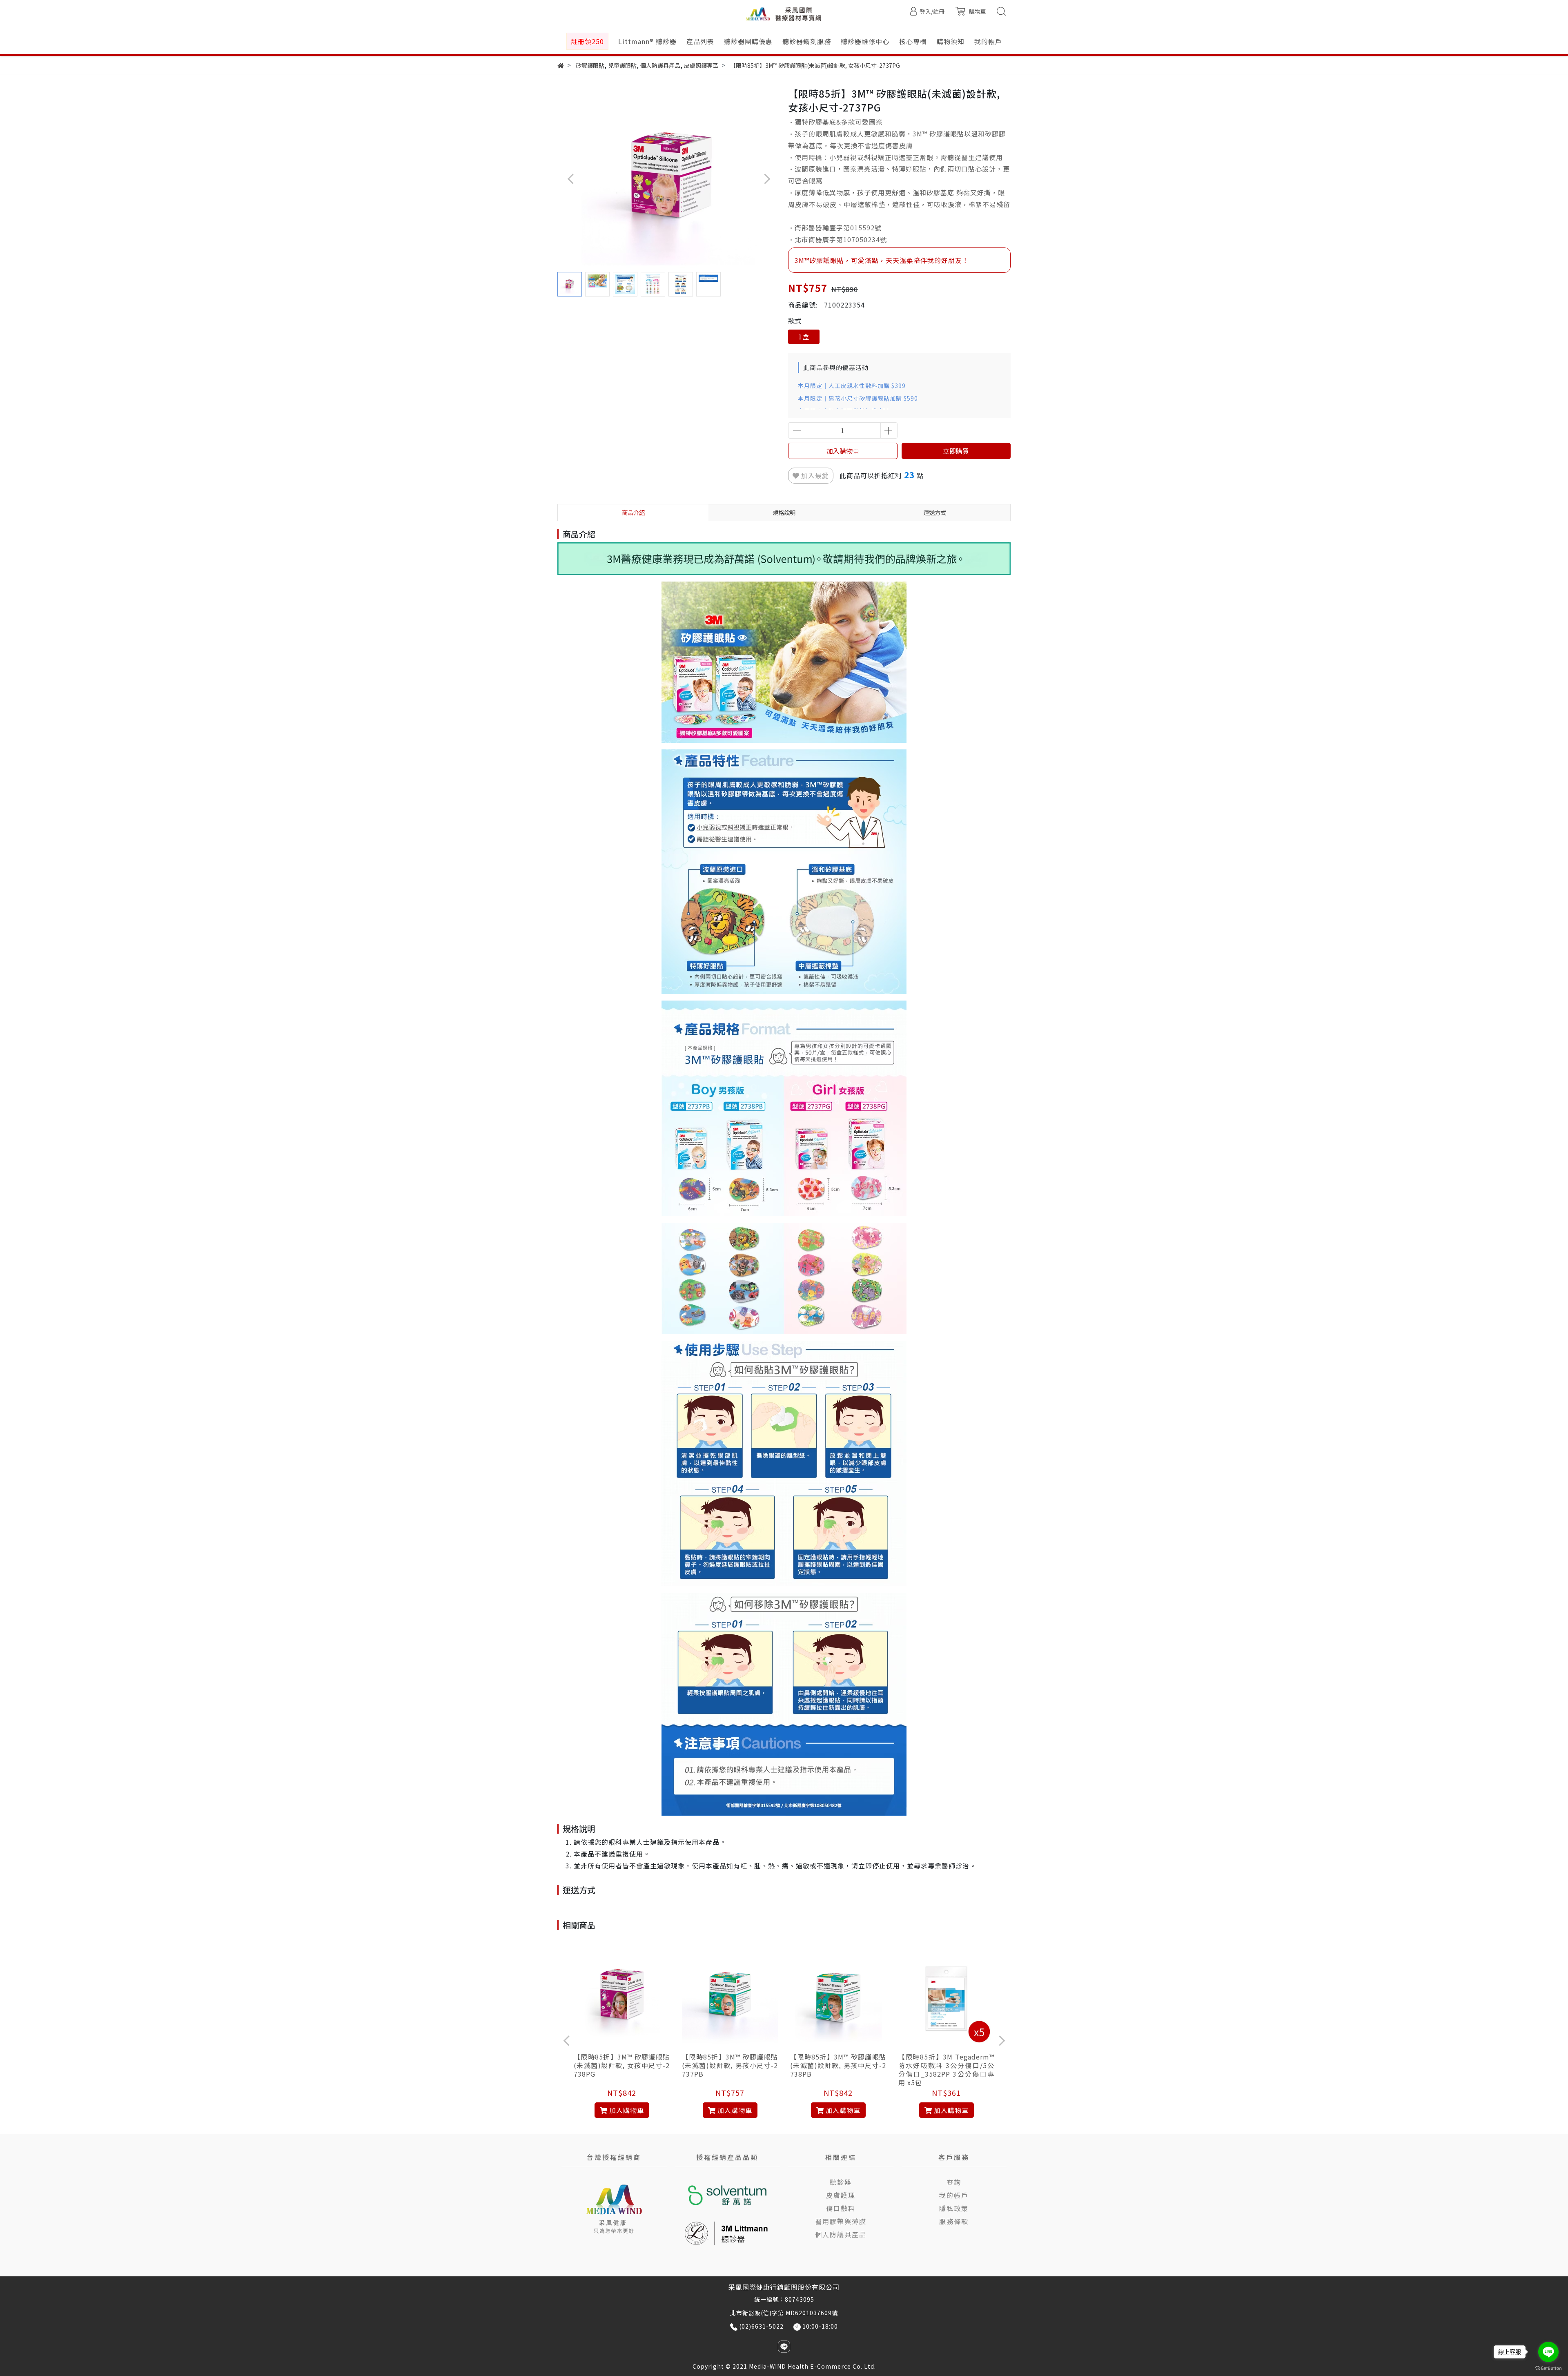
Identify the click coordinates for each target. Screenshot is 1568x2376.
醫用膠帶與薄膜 (841, 2221)
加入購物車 (843, 451)
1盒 (804, 337)
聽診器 (841, 2182)
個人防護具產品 (841, 2234)
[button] (767, 179)
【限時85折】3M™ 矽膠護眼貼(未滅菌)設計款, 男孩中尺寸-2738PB (838, 2065)
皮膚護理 (841, 2195)
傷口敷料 (841, 2208)
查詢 (954, 2182)
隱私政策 (954, 2208)
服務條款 (954, 2221)
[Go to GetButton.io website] (1548, 2368)
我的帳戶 (954, 2195)
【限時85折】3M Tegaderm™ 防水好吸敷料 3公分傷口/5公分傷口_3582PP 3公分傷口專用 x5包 (946, 2070)
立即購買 (956, 451)
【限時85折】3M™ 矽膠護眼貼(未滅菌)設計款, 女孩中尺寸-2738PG (622, 2065)
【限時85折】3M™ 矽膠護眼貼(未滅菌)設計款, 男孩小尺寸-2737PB (730, 2065)
